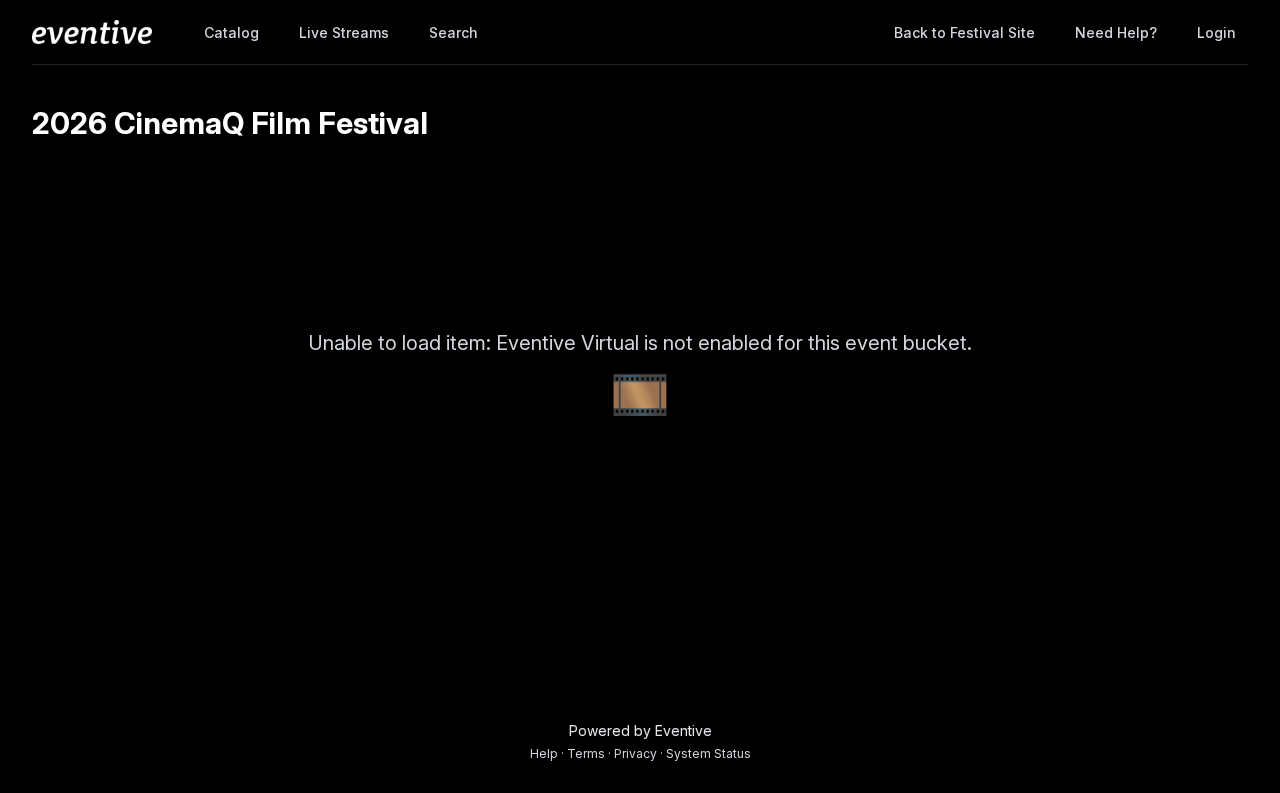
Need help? (1116, 32)
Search (453, 32)
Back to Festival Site (964, 32)
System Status (708, 753)
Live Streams (344, 32)
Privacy (635, 753)
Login (1216, 32)
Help (544, 753)
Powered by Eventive (640, 730)
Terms (586, 753)
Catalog (231, 32)
